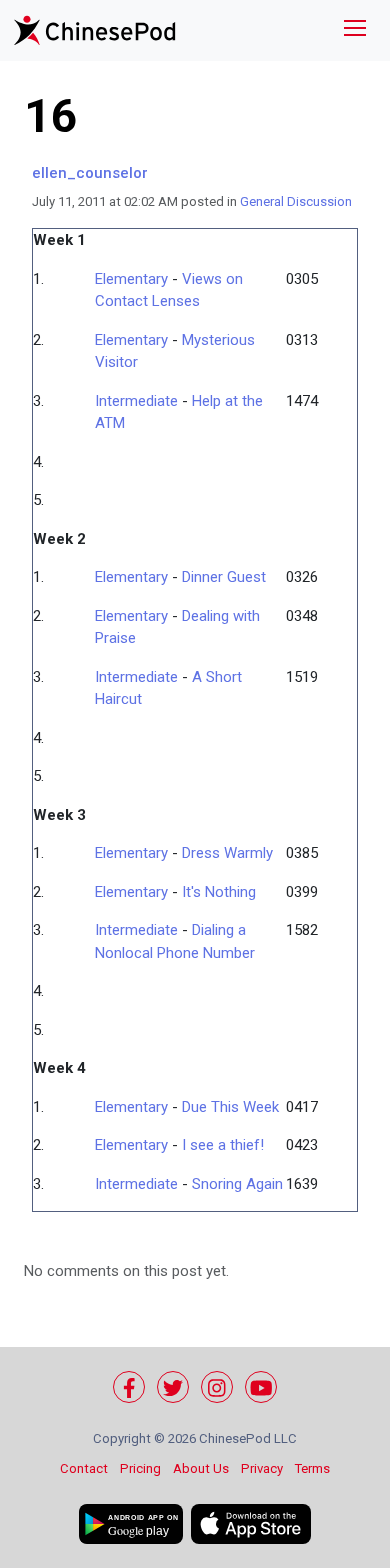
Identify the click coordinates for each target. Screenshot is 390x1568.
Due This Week (230, 1107)
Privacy (262, 1468)
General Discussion (296, 201)
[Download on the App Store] (251, 1524)
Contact (84, 1468)
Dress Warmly (227, 853)
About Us (201, 1468)
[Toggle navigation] (355, 30)
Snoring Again (237, 1184)
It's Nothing (219, 892)
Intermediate (136, 401)
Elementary (131, 279)
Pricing (140, 1468)
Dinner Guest (224, 577)
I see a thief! (223, 1145)
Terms (312, 1468)
